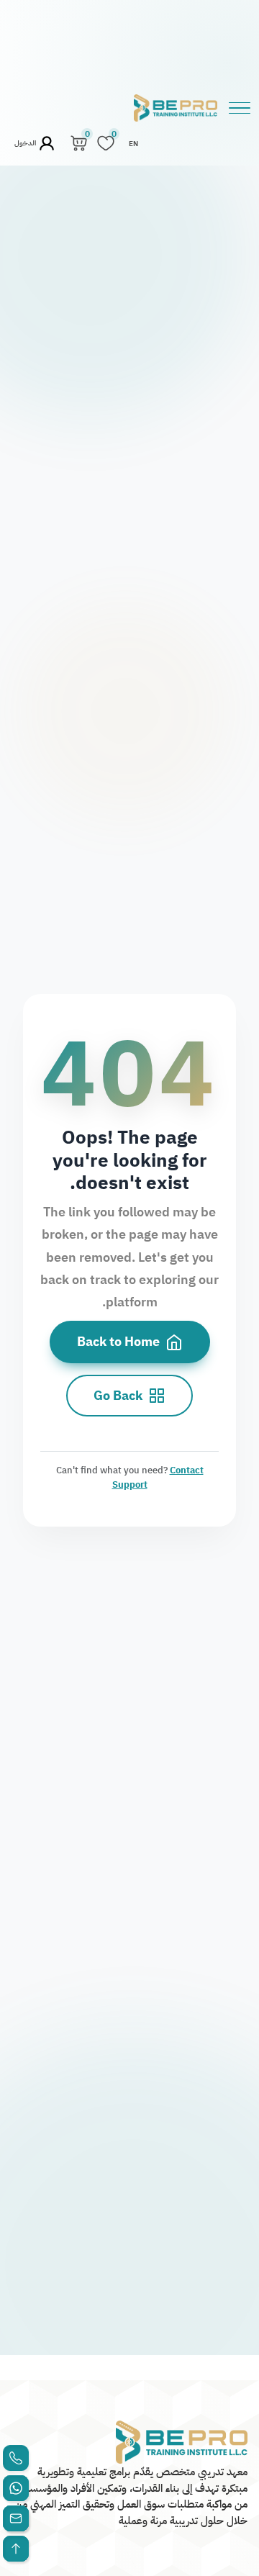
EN (133, 144)
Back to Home (118, 1342)
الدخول (26, 143)
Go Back (118, 1396)
